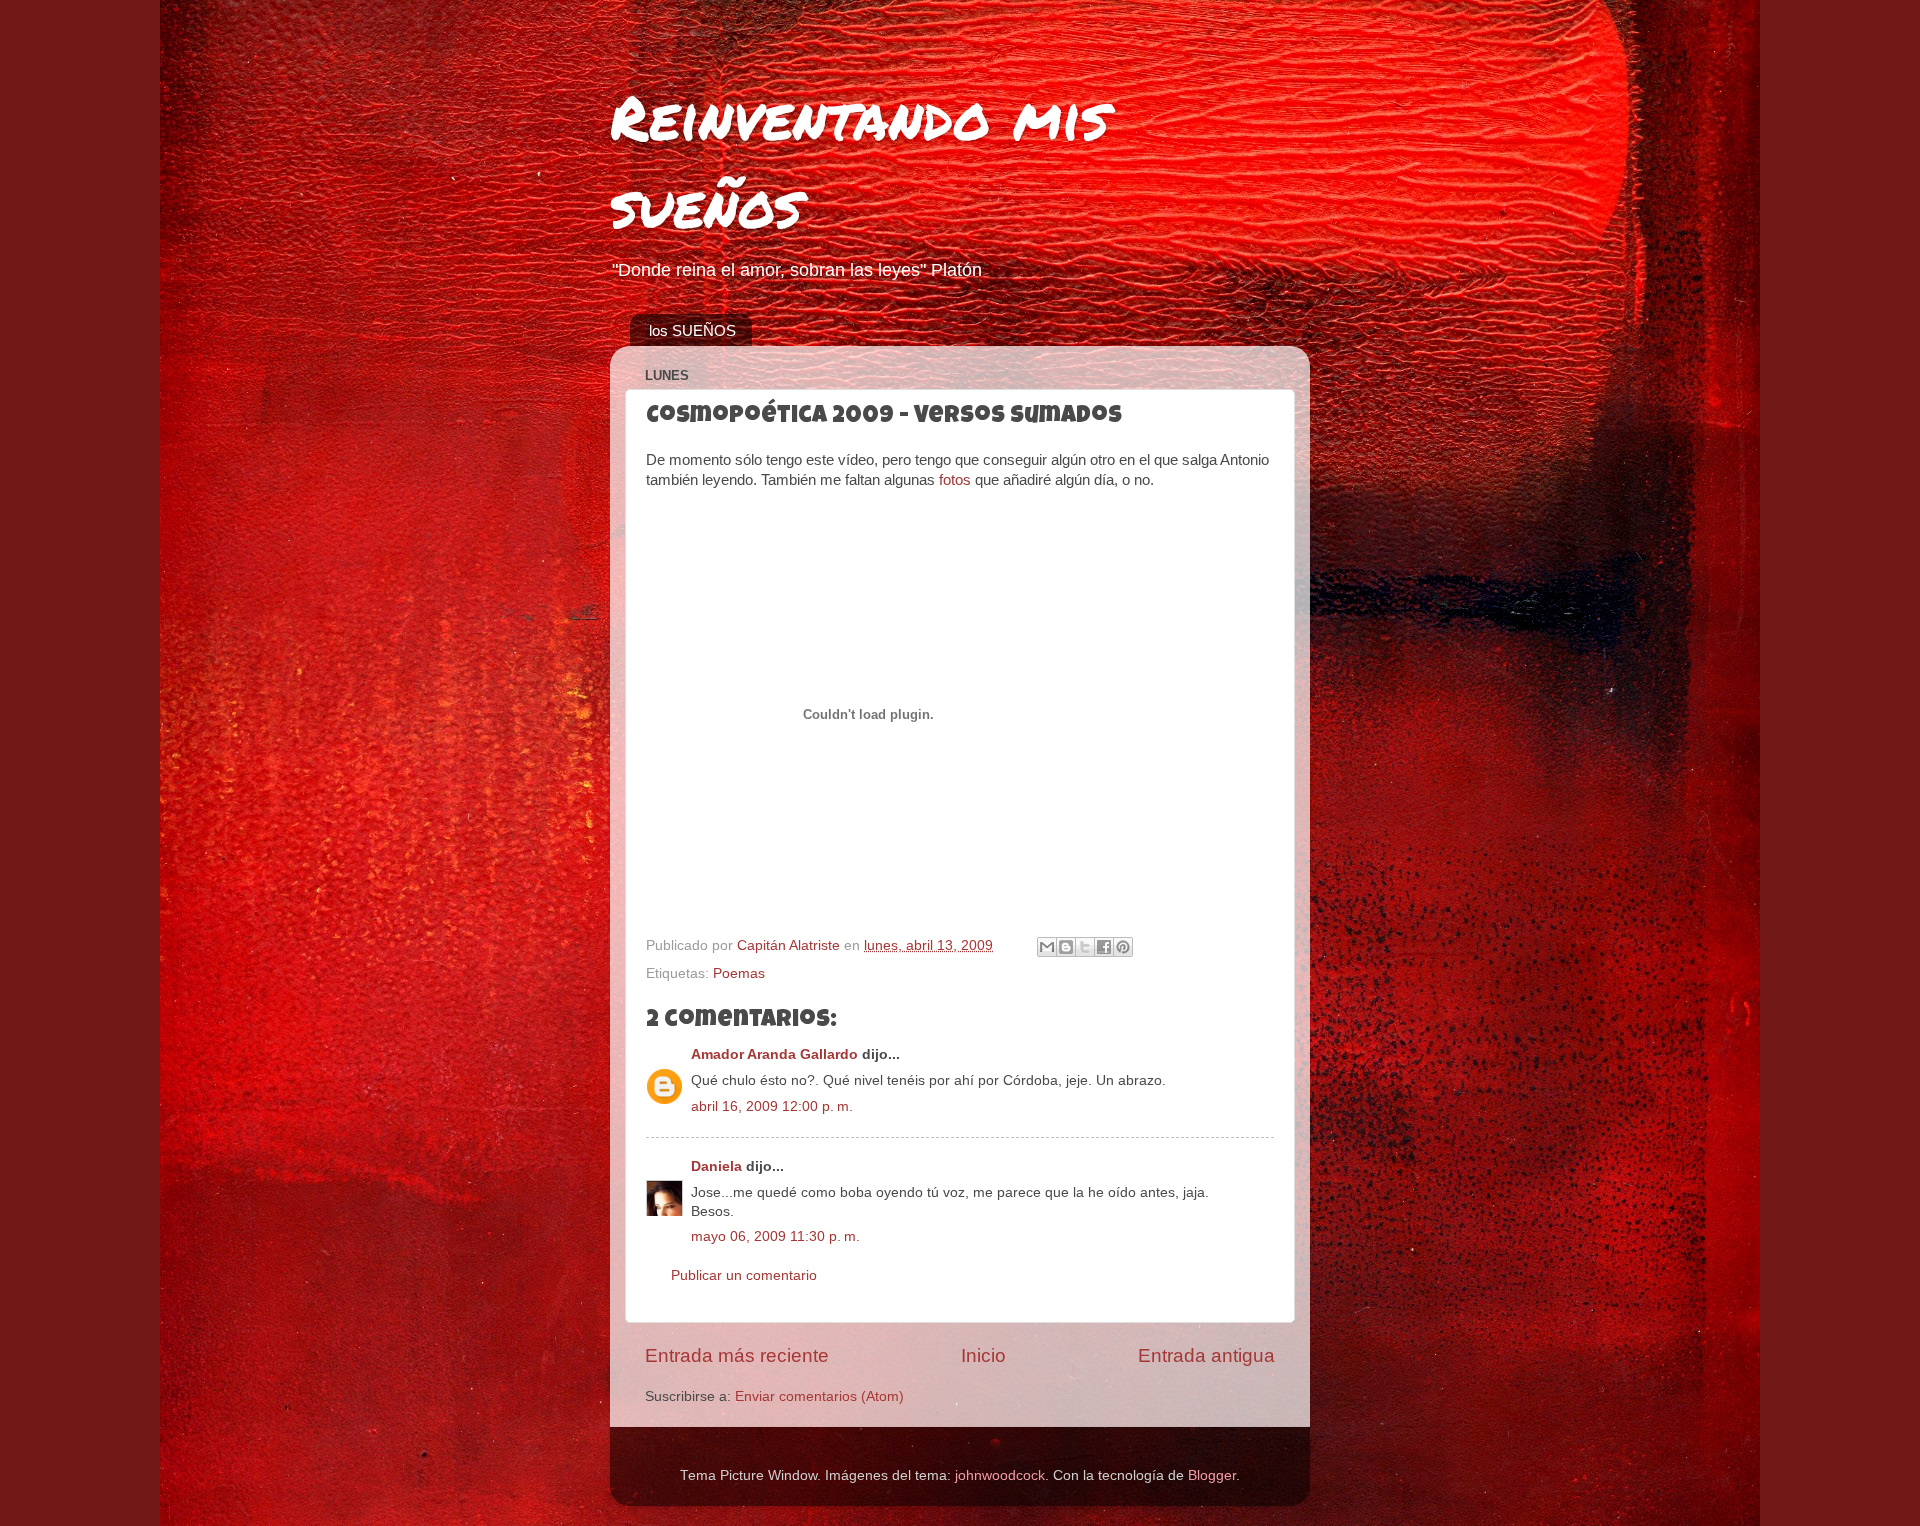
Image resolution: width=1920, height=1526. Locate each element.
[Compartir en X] (1085, 947)
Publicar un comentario (744, 1275)
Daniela (716, 1166)
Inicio (983, 1355)
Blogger (1212, 1475)
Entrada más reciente (737, 1355)
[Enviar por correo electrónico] (1047, 947)
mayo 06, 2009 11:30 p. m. (775, 1236)
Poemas (739, 973)
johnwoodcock (1000, 1475)
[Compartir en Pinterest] (1123, 947)
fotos (955, 480)
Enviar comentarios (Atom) (819, 1396)
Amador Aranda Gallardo (774, 1054)
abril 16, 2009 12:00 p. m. (772, 1106)
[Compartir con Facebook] (1104, 947)
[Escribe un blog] (1066, 947)
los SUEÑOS (692, 330)
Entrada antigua (1206, 1355)
